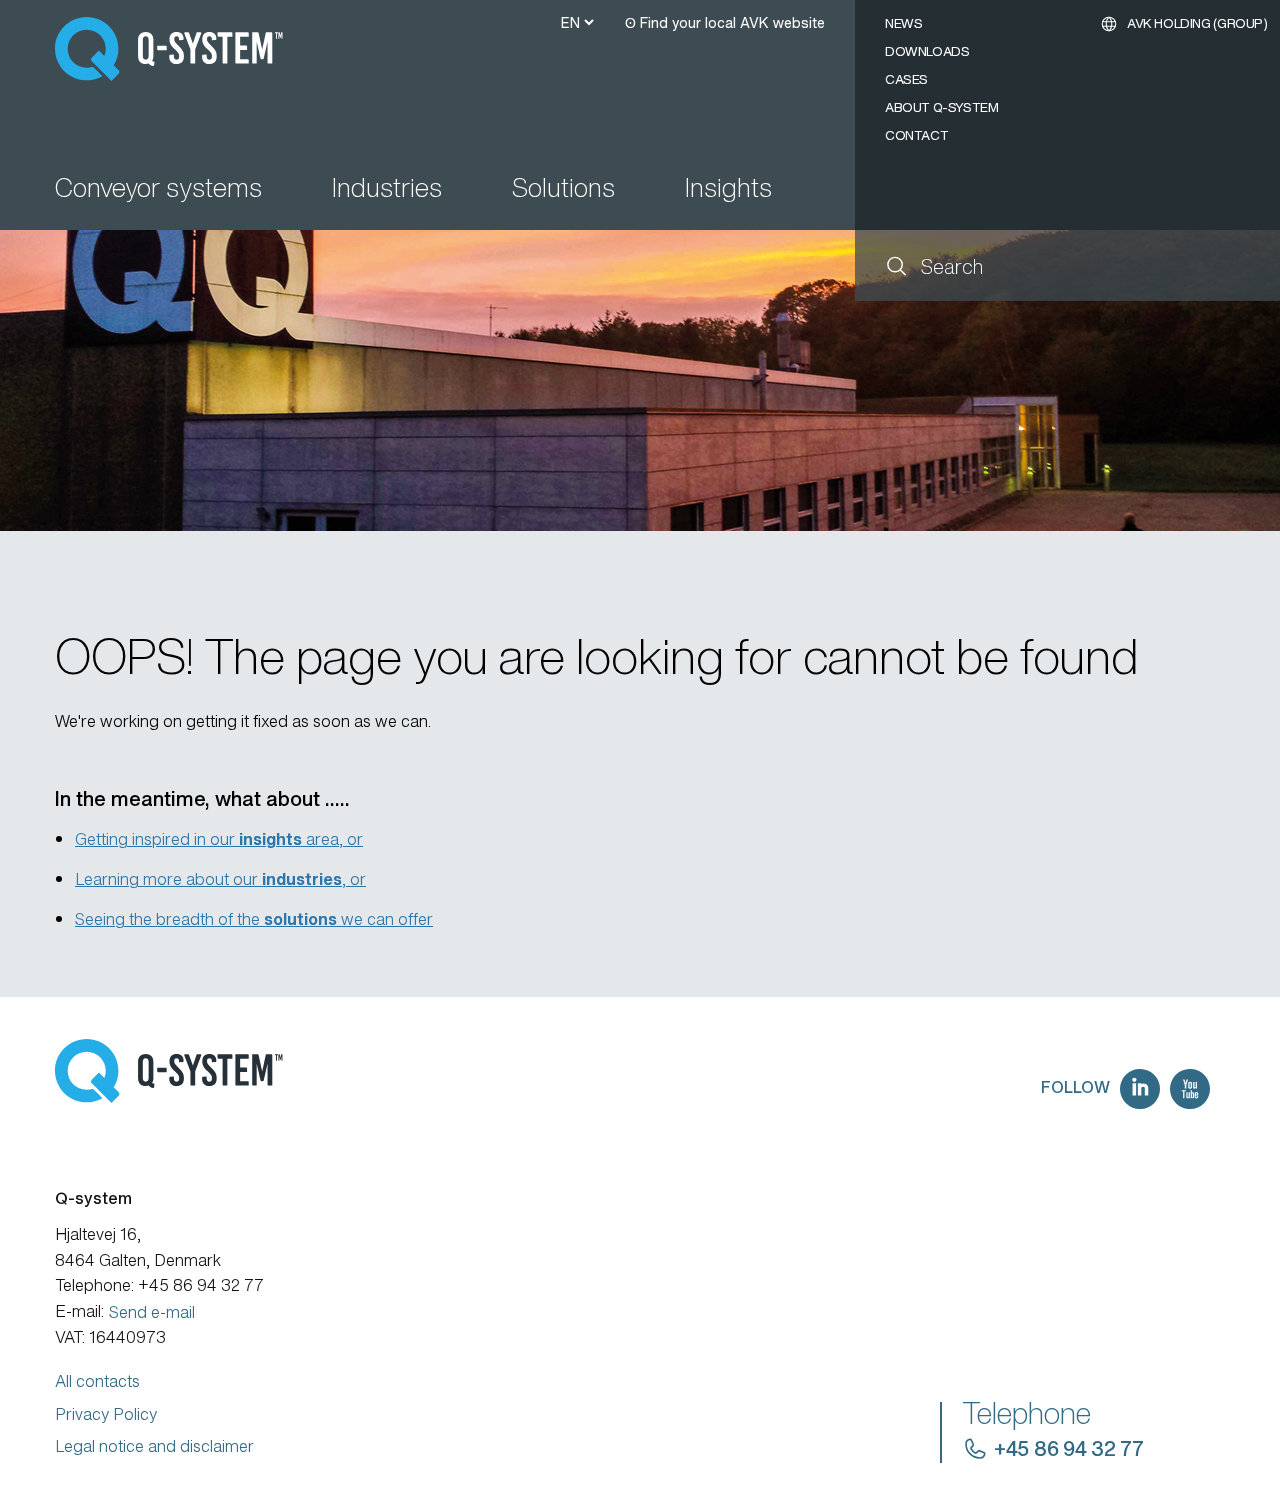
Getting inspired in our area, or (219, 839)
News (903, 23)
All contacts (97, 1381)
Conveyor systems (158, 189)
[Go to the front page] (178, 49)
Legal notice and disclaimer (154, 1446)
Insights (728, 189)
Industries (387, 189)
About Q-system (942, 107)
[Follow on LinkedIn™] (1140, 1089)
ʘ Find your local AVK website (725, 22)
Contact (916, 135)
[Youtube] (1190, 1089)
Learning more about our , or (220, 879)
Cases (906, 79)
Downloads (927, 51)
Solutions (563, 189)
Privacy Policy (106, 1414)
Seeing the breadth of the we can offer (254, 919)
